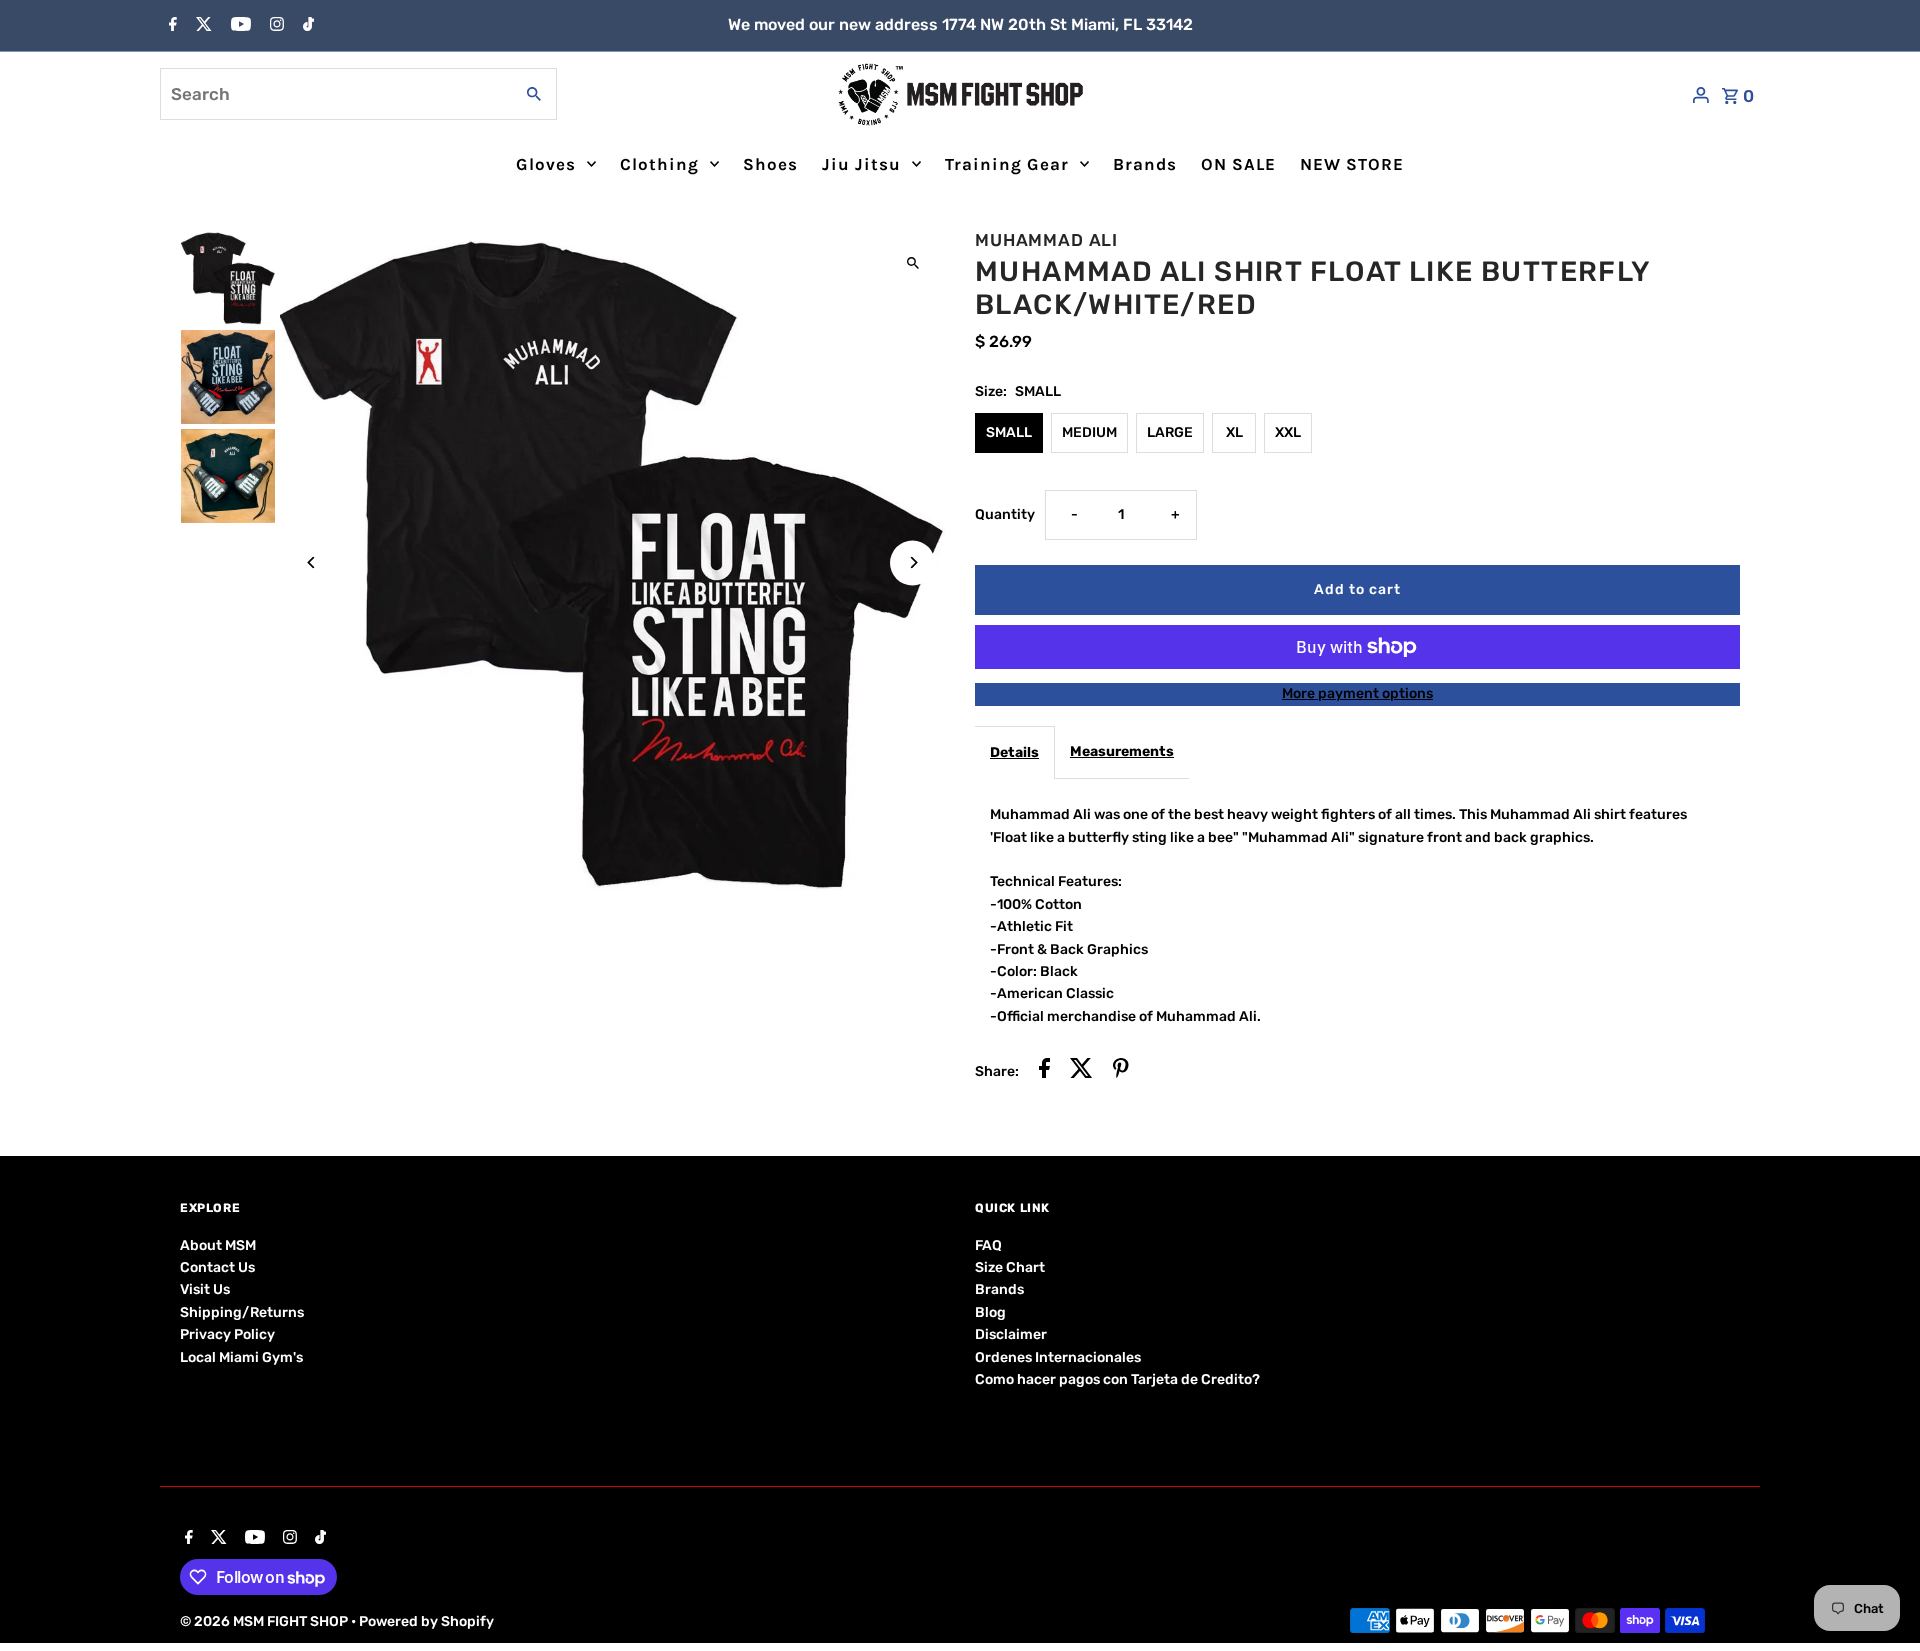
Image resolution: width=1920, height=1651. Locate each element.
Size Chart (1010, 1267)
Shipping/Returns (242, 1312)
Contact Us (217, 1267)
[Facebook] (170, 26)
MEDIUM (1089, 432)
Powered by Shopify (426, 1621)
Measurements (1122, 751)
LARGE (1170, 432)
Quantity (1005, 514)
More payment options (1357, 693)
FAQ (988, 1245)
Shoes (770, 164)
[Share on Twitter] (1081, 1071)
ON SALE (1238, 164)
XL (1234, 432)
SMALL (1009, 432)
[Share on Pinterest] (1121, 1071)
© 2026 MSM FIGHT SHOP (265, 1621)
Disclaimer (1011, 1334)
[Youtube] (238, 26)
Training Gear (1007, 164)
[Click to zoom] (912, 262)
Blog (990, 1312)
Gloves (546, 164)
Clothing (659, 164)
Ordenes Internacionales (1058, 1357)
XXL (1288, 432)
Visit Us (205, 1289)
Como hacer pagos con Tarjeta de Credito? (1117, 1379)
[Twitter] (201, 26)
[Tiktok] (306, 26)
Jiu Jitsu (861, 164)
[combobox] (334, 94)
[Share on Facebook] (1044, 1071)
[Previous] (312, 562)
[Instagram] (274, 26)
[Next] (912, 562)
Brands (1145, 164)
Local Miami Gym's (241, 1357)
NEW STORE (1352, 164)
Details (1014, 752)
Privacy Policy (227, 1334)
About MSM (218, 1245)
